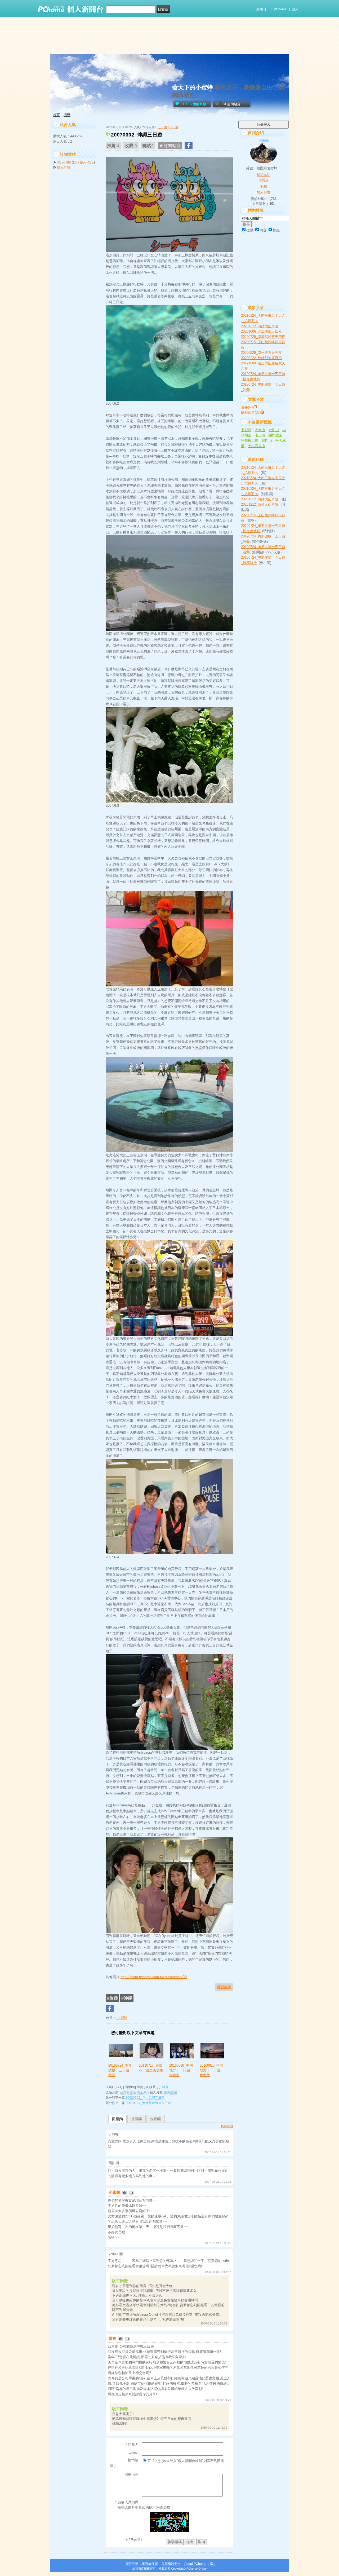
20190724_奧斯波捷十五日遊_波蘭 (120, 2070)
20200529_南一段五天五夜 (261, 353)
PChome (280, 9)
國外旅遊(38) (251, 413)
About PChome (195, 2564)
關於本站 (264, 175)
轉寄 (165, 2087)
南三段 (260, 435)
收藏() (156, 2119)
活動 (67, 115)
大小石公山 (257, 446)
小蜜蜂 (122, 2018)
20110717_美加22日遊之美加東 (151, 2068)
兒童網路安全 (171, 2564)
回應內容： (133, 2475)
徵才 (213, 2564)
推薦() (137, 2119)
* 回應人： (134, 2445)
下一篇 (174, 127)
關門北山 (275, 435)
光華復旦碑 (250, 441)
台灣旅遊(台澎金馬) (134, 2092)
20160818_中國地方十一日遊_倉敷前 (181, 2070)
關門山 (267, 441)
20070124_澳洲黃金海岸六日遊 (148, 2103)
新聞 (260, 9)
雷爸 (113, 2338)
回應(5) (117, 2119)
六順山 (274, 430)
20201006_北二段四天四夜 (261, 331)
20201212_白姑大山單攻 (260, 326)
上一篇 (163, 127)
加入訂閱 (64, 168)
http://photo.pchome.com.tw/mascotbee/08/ (154, 1977)
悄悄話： (135, 2460)
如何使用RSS (83, 162)
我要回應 (227, 2126)
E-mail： (135, 2452)
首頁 (56, 115)
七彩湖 (246, 430)
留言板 (264, 181)
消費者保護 (150, 2564)
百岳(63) (247, 407)
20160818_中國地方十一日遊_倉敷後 (211, 2070)
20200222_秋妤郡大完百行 (261, 358)
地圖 (264, 186)
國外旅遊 (171, 2092)
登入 (295, 9)
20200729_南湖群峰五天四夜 (263, 337)
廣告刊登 (132, 2564)
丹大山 (260, 430)
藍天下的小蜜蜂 (193, 87)
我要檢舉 (224, 1987)
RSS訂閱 (64, 162)
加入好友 (264, 192)
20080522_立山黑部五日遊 (145, 2098)
